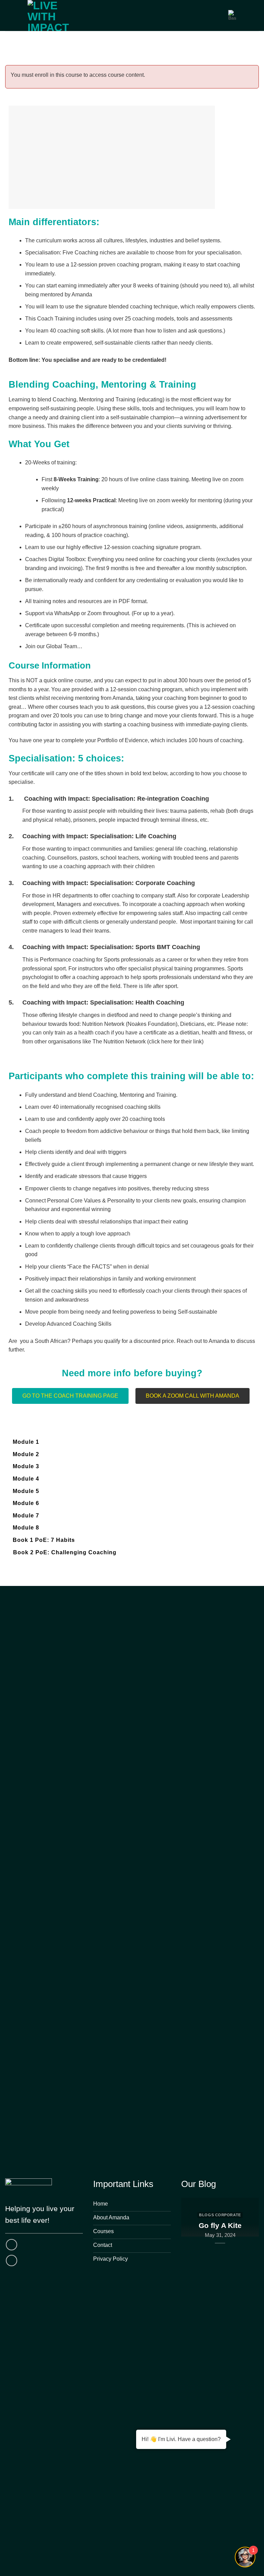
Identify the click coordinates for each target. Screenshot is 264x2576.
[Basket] (232, 15)
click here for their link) (176, 1042)
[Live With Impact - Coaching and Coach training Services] (56, 15)
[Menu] (219, 15)
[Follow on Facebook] (12, 2245)
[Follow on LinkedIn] (12, 2260)
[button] (192, 1396)
